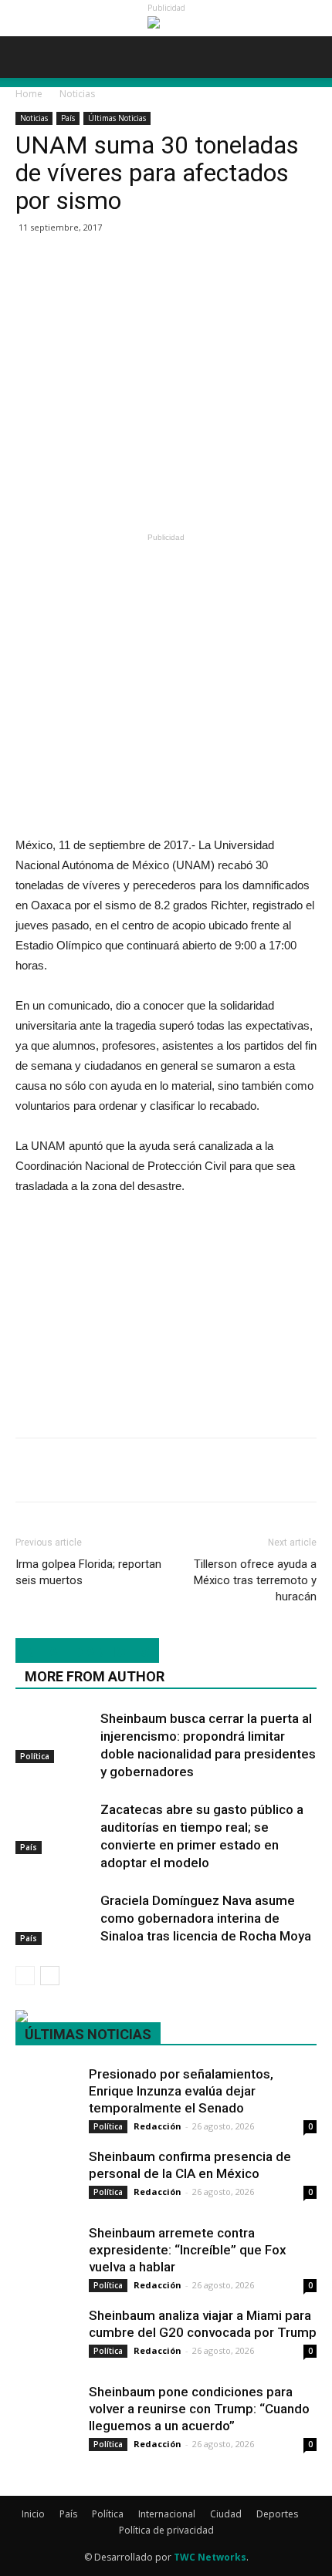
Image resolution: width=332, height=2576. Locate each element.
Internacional (167, 2514)
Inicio (33, 2514)
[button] (310, 57)
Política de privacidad (166, 2530)
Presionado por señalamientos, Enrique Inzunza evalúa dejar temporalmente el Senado (181, 2091)
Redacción (158, 2126)
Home (29, 94)
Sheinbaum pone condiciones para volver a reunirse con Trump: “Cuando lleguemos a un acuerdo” (199, 2409)
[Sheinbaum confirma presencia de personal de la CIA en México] (46, 2168)
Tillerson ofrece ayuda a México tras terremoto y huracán (255, 1580)
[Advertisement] (166, 415)
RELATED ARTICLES (87, 1652)
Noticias (77, 94)
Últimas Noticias (117, 118)
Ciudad (226, 2514)
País (68, 118)
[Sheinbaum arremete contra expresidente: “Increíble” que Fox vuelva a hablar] (46, 2245)
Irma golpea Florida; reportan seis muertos (88, 1572)
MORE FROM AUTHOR (95, 1676)
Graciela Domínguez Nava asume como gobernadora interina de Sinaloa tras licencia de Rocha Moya (206, 1918)
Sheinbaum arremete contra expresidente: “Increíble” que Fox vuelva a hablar (188, 2250)
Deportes (277, 2514)
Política (35, 1756)
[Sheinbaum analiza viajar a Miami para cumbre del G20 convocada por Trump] (46, 2327)
